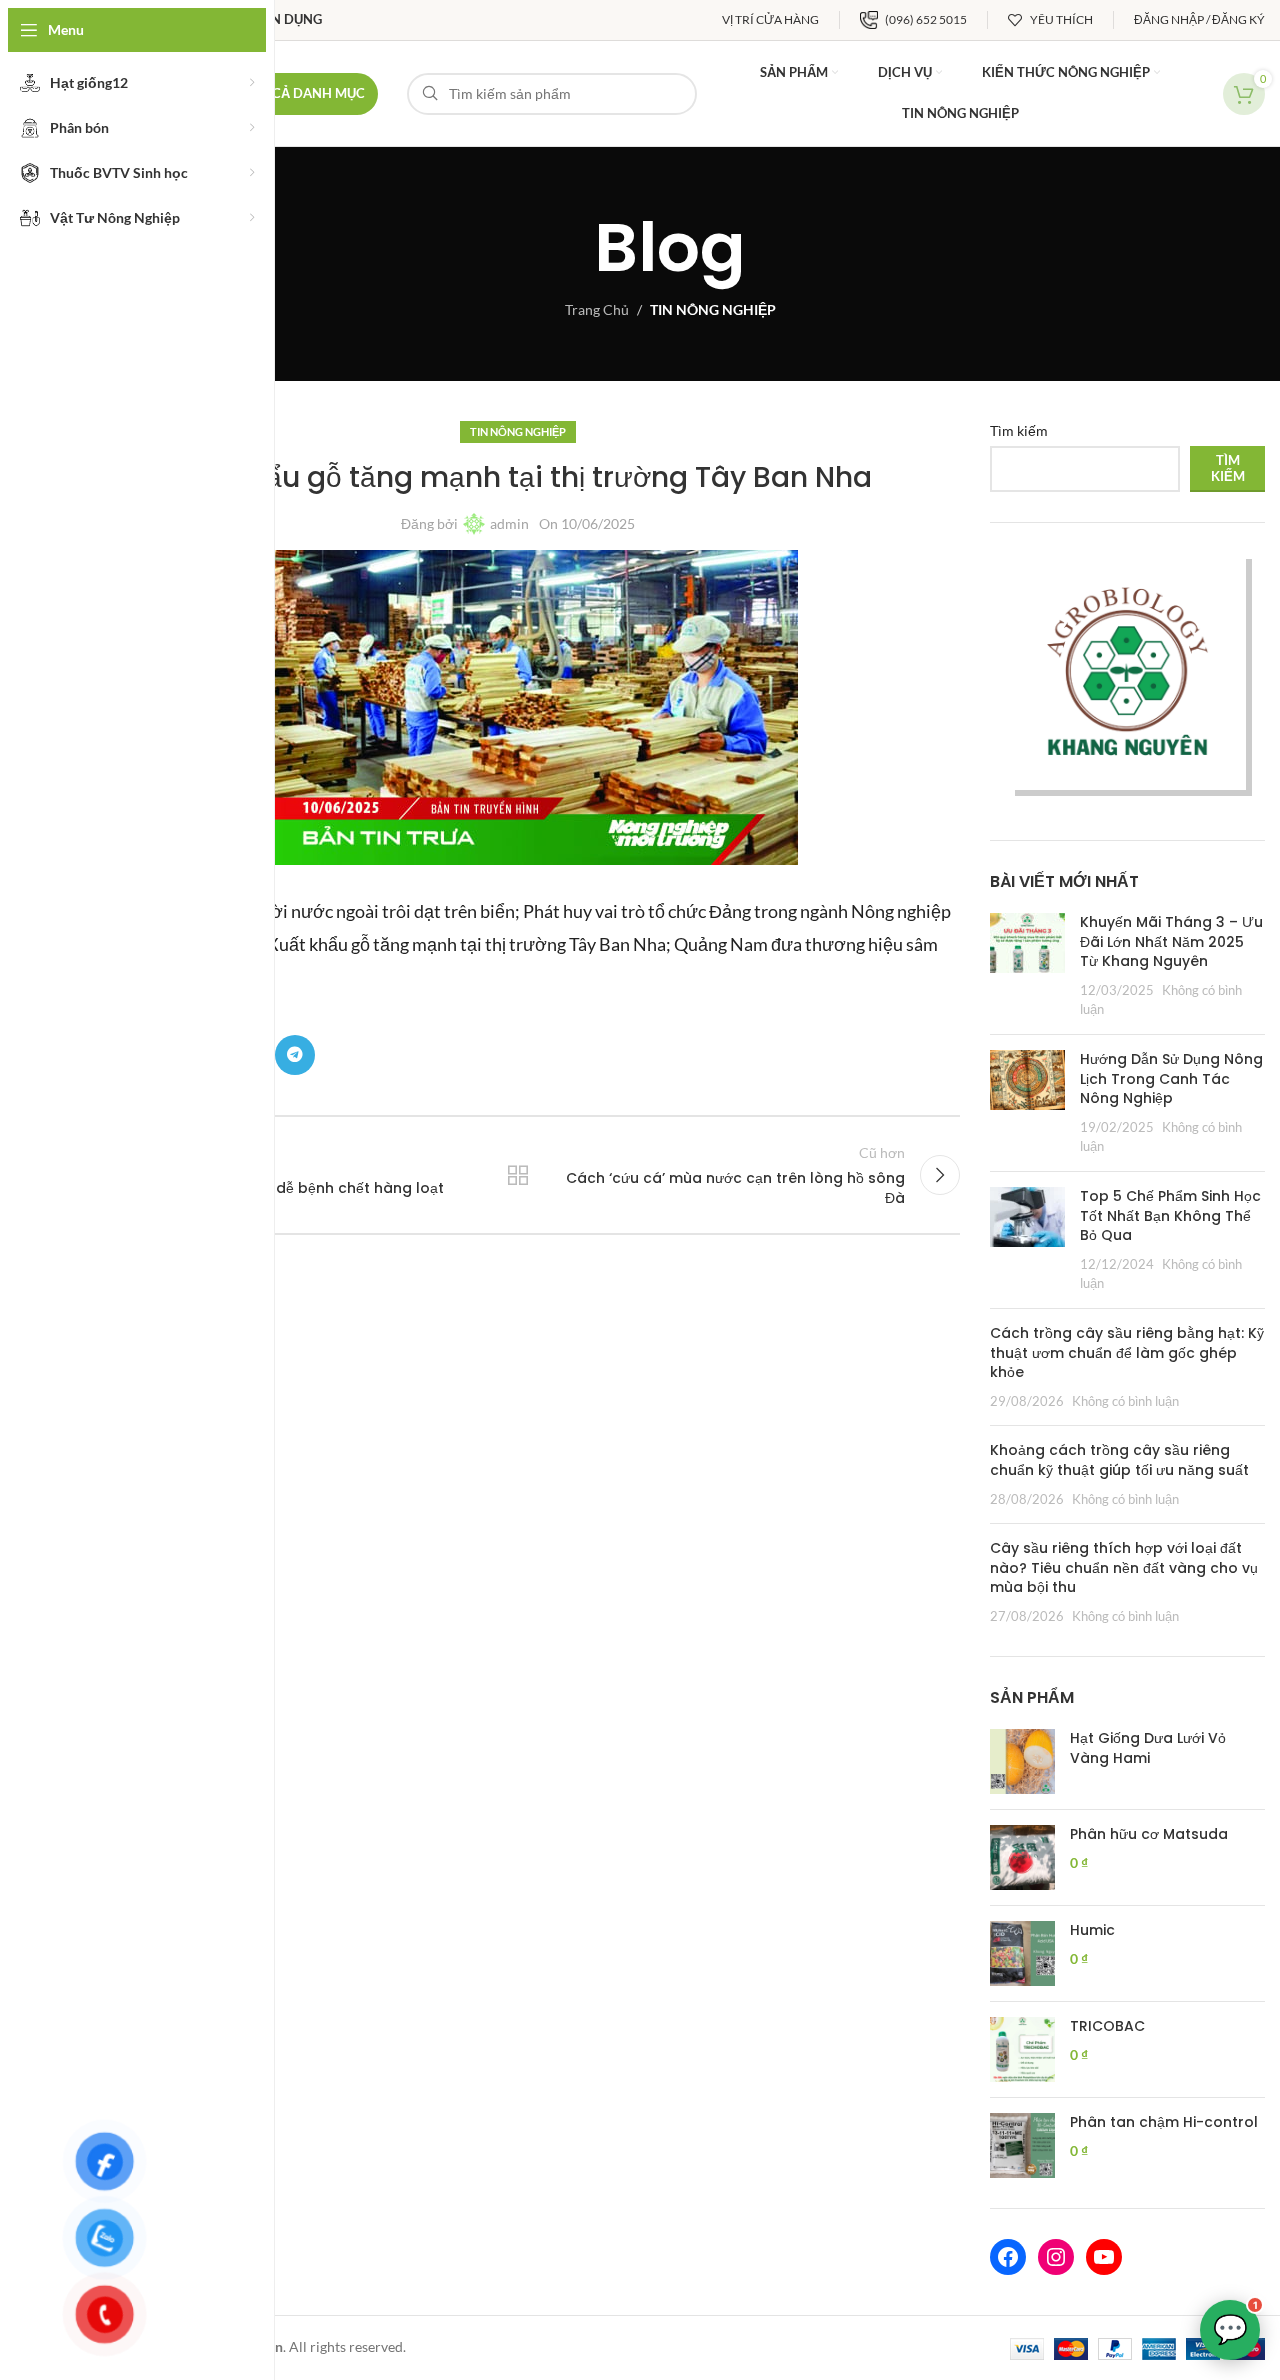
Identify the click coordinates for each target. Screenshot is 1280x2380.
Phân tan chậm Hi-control (1164, 2122)
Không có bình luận (1125, 1401)
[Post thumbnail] (1027, 966)
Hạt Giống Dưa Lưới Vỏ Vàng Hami (1148, 1748)
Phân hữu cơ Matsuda (1149, 1834)
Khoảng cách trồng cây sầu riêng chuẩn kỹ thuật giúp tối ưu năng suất (1119, 1460)
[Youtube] (1104, 2257)
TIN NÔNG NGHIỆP (713, 309)
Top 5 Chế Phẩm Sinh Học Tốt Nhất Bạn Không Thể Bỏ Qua (1170, 1215)
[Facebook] (1008, 2257)
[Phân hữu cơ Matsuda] (1022, 1857)
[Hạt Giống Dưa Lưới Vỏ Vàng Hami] (1022, 1761)
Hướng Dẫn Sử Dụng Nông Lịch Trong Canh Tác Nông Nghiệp (1171, 1078)
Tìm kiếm (1019, 430)
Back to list (517, 1175)
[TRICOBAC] (1022, 2049)
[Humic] (1022, 1953)
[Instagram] (1056, 2257)
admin (509, 523)
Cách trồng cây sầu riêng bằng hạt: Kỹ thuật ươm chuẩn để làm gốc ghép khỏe (1127, 1352)
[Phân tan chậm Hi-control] (1022, 2145)
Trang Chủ (597, 309)
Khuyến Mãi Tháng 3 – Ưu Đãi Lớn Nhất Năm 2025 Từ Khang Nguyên (1171, 941)
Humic (1092, 1930)
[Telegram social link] (295, 1055)
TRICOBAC (1107, 2026)
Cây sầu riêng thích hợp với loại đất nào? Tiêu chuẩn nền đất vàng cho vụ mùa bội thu (1124, 1567)
